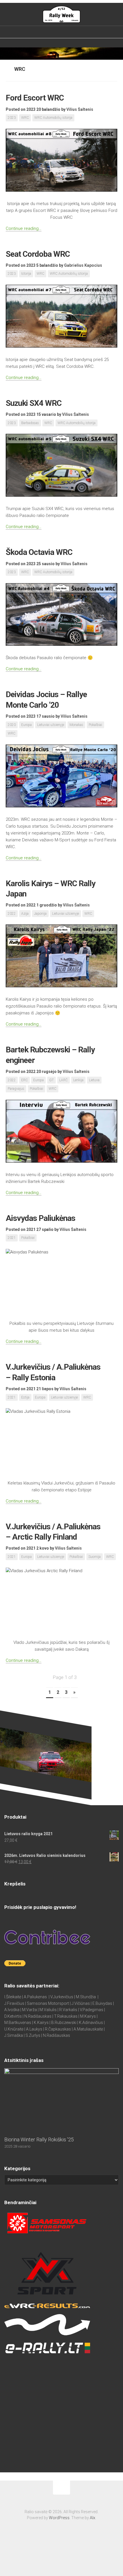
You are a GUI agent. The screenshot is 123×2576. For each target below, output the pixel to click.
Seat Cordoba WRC (38, 254)
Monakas (76, 725)
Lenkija (78, 1080)
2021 (12, 1238)
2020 (12, 725)
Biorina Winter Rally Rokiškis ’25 (39, 2139)
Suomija (95, 1557)
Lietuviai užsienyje (51, 725)
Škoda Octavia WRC (39, 552)
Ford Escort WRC (35, 98)
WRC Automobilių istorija (53, 118)
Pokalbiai (95, 725)
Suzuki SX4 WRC (34, 403)
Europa (26, 725)
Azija (25, 914)
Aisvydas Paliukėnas (40, 1218)
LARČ (64, 1080)
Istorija (26, 274)
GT (51, 1080)
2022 (12, 914)
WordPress (59, 2518)
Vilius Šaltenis (80, 109)
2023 (12, 118)
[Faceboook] (51, 32)
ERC (24, 1080)
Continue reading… (24, 228)
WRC (25, 118)
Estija (25, 1397)
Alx (93, 2518)
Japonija (40, 914)
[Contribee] (59, 32)
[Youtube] (74, 32)
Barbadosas (30, 423)
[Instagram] (66, 32)
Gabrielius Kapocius (83, 265)
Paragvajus (16, 1089)
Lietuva (94, 1080)
